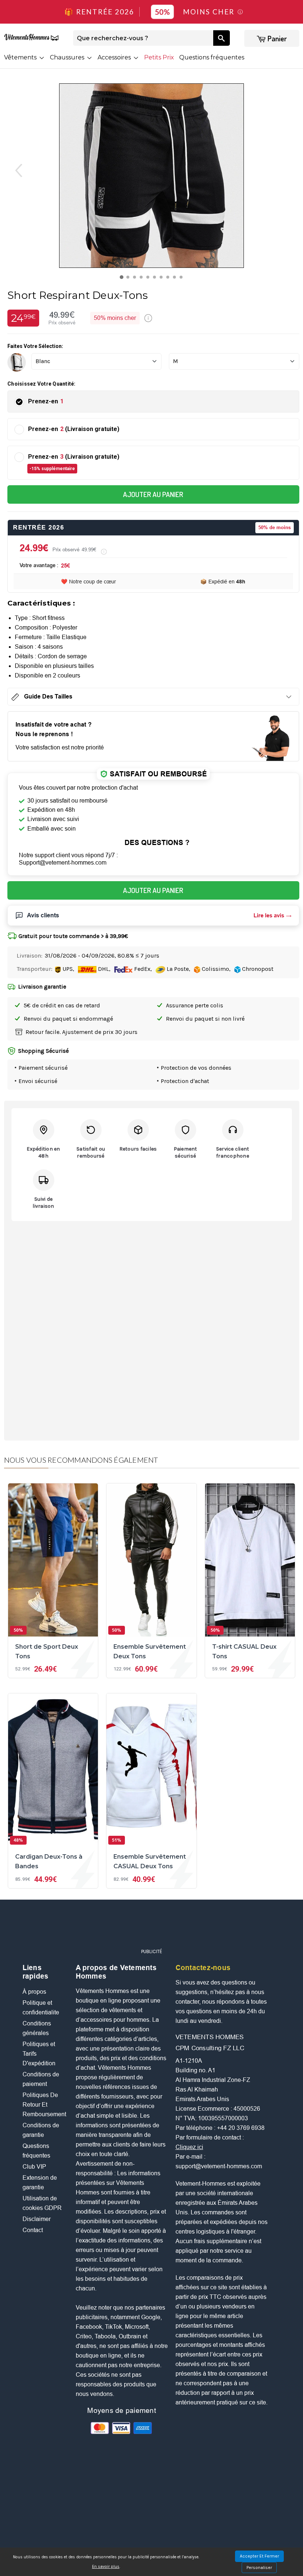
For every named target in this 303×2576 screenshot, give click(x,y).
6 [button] (156, 279)
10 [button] (183, 279)
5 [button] (149, 279)
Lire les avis (269, 915)
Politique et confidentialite (41, 2008)
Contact (33, 2230)
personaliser (259, 2568)
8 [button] (169, 279)
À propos (34, 1992)
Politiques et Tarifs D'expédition (39, 2054)
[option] (152, 176)
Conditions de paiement (41, 2079)
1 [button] (123, 279)
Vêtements (21, 57)
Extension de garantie (40, 2182)
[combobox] (143, 38)
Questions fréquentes (212, 57)
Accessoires (115, 57)
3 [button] (136, 279)
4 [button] (143, 279)
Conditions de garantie (41, 2130)
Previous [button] (14, 170)
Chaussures (68, 57)
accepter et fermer (259, 2556)
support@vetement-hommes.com (219, 2166)
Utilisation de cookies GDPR (42, 2203)
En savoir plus (106, 2567)
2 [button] (130, 279)
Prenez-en (46, 401)
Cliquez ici (189, 2147)
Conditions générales (37, 2028)
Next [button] (289, 170)
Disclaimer (37, 2219)
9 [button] (176, 279)
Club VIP (34, 2167)
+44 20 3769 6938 (241, 2128)
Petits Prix (159, 57)
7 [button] (163, 279)
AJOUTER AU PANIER (153, 494)
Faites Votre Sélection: (35, 346)
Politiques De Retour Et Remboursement (44, 2105)
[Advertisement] (157, 1927)
